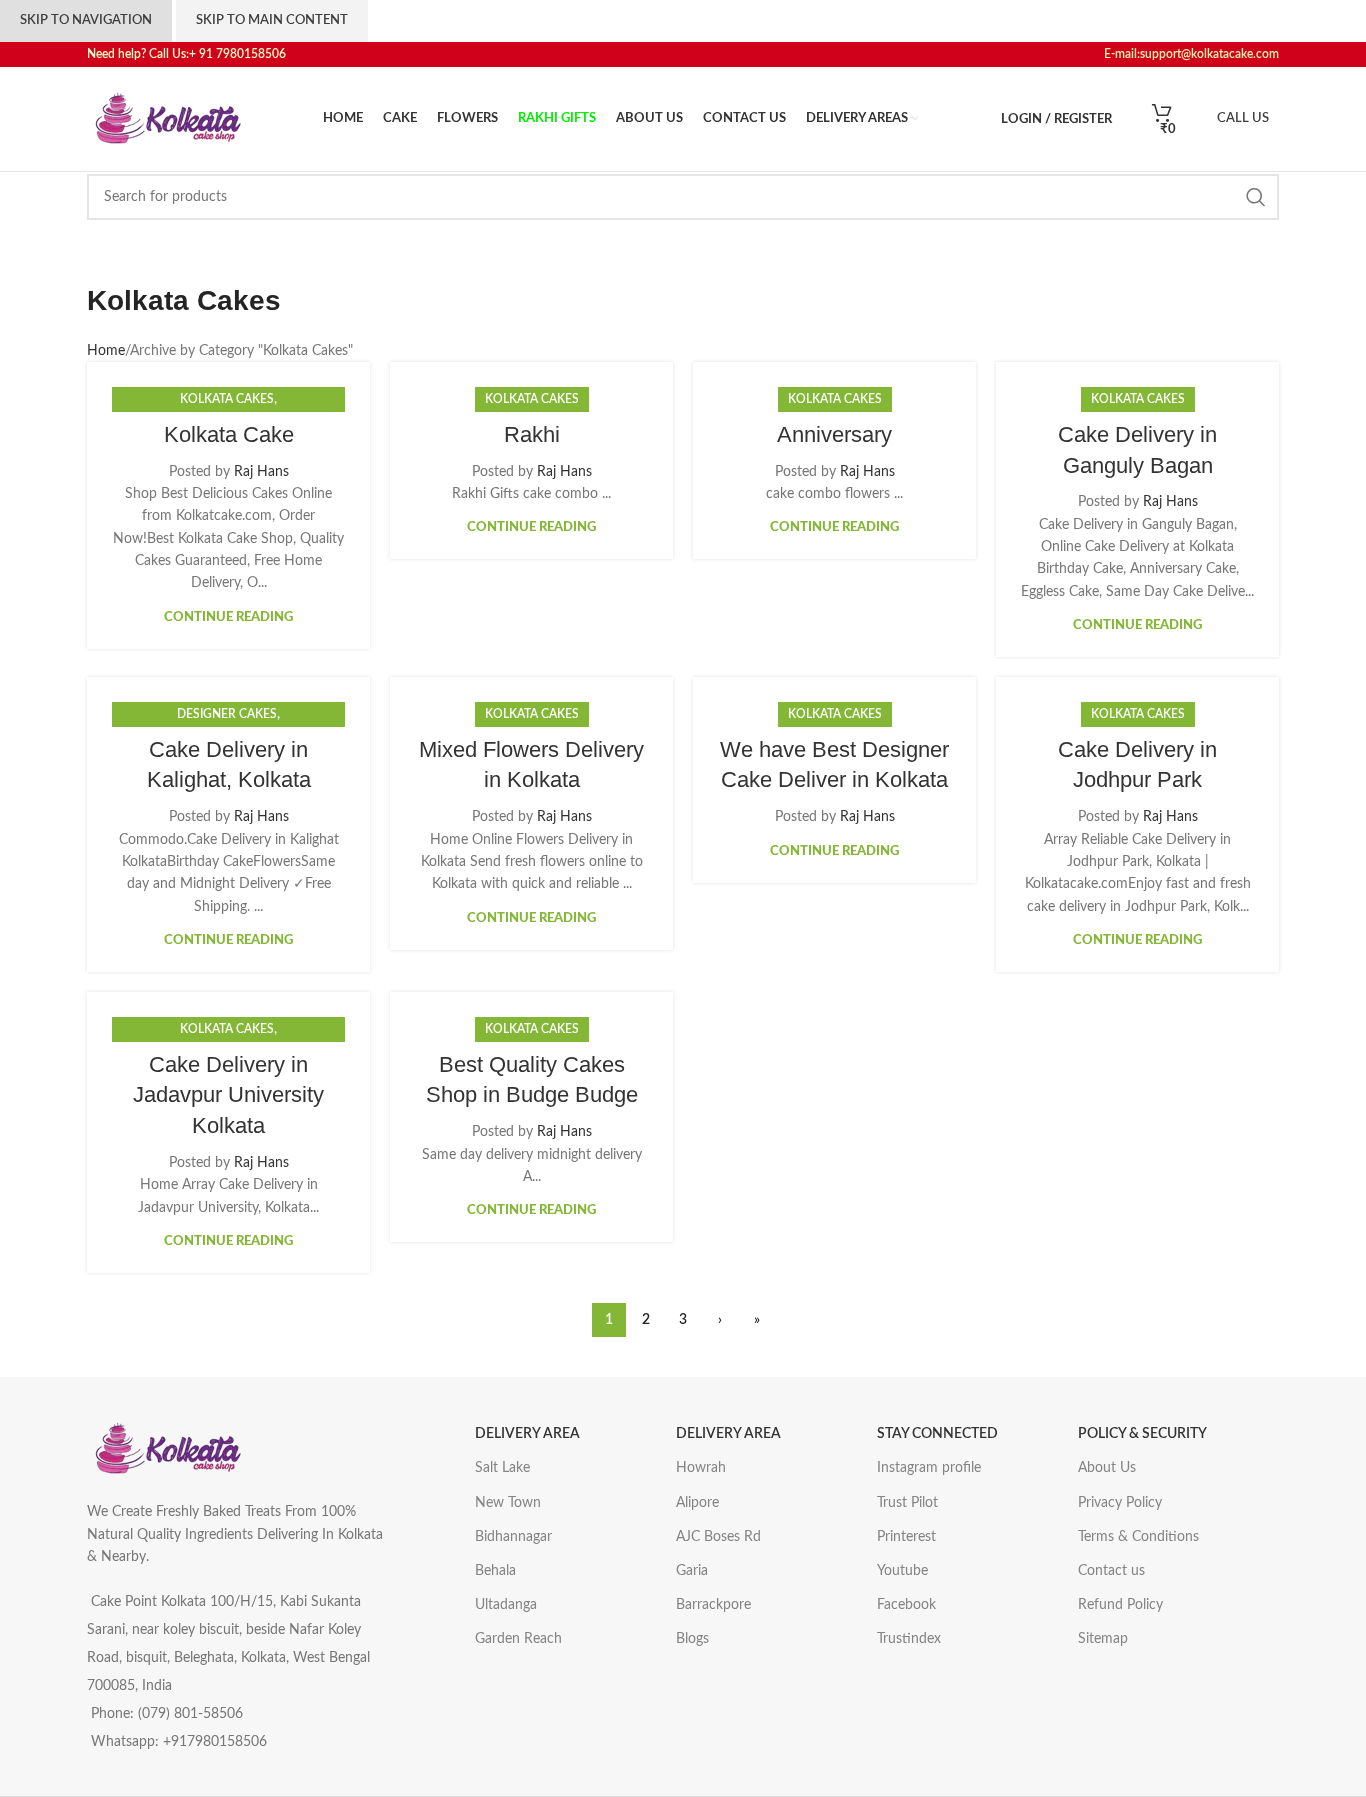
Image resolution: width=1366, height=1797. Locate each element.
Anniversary (834, 434)
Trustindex (909, 1639)
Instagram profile (929, 1468)
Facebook (906, 1605)
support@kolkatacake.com (1209, 54)
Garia (692, 1571)
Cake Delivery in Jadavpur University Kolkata (228, 1095)
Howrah (701, 1468)
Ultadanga (506, 1605)
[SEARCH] (1256, 197)
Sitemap (1103, 1639)
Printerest (906, 1537)
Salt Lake (502, 1468)
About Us (1107, 1468)
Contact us (1111, 1571)
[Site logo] (167, 119)
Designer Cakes (227, 714)
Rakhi (532, 434)
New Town (508, 1503)
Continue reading (228, 617)
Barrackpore (713, 1605)
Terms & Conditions (1138, 1537)
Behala (495, 1571)
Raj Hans (261, 472)
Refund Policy (1120, 1605)
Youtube (902, 1571)
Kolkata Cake (229, 434)
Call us (1243, 118)
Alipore (697, 1503)
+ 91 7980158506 (242, 54)
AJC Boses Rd (718, 1537)
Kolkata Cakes (227, 399)
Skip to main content (272, 20)
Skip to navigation (86, 20)
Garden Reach (518, 1639)
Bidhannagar (513, 1537)
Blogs (692, 1639)
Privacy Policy (1120, 1503)
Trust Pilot (907, 1503)
